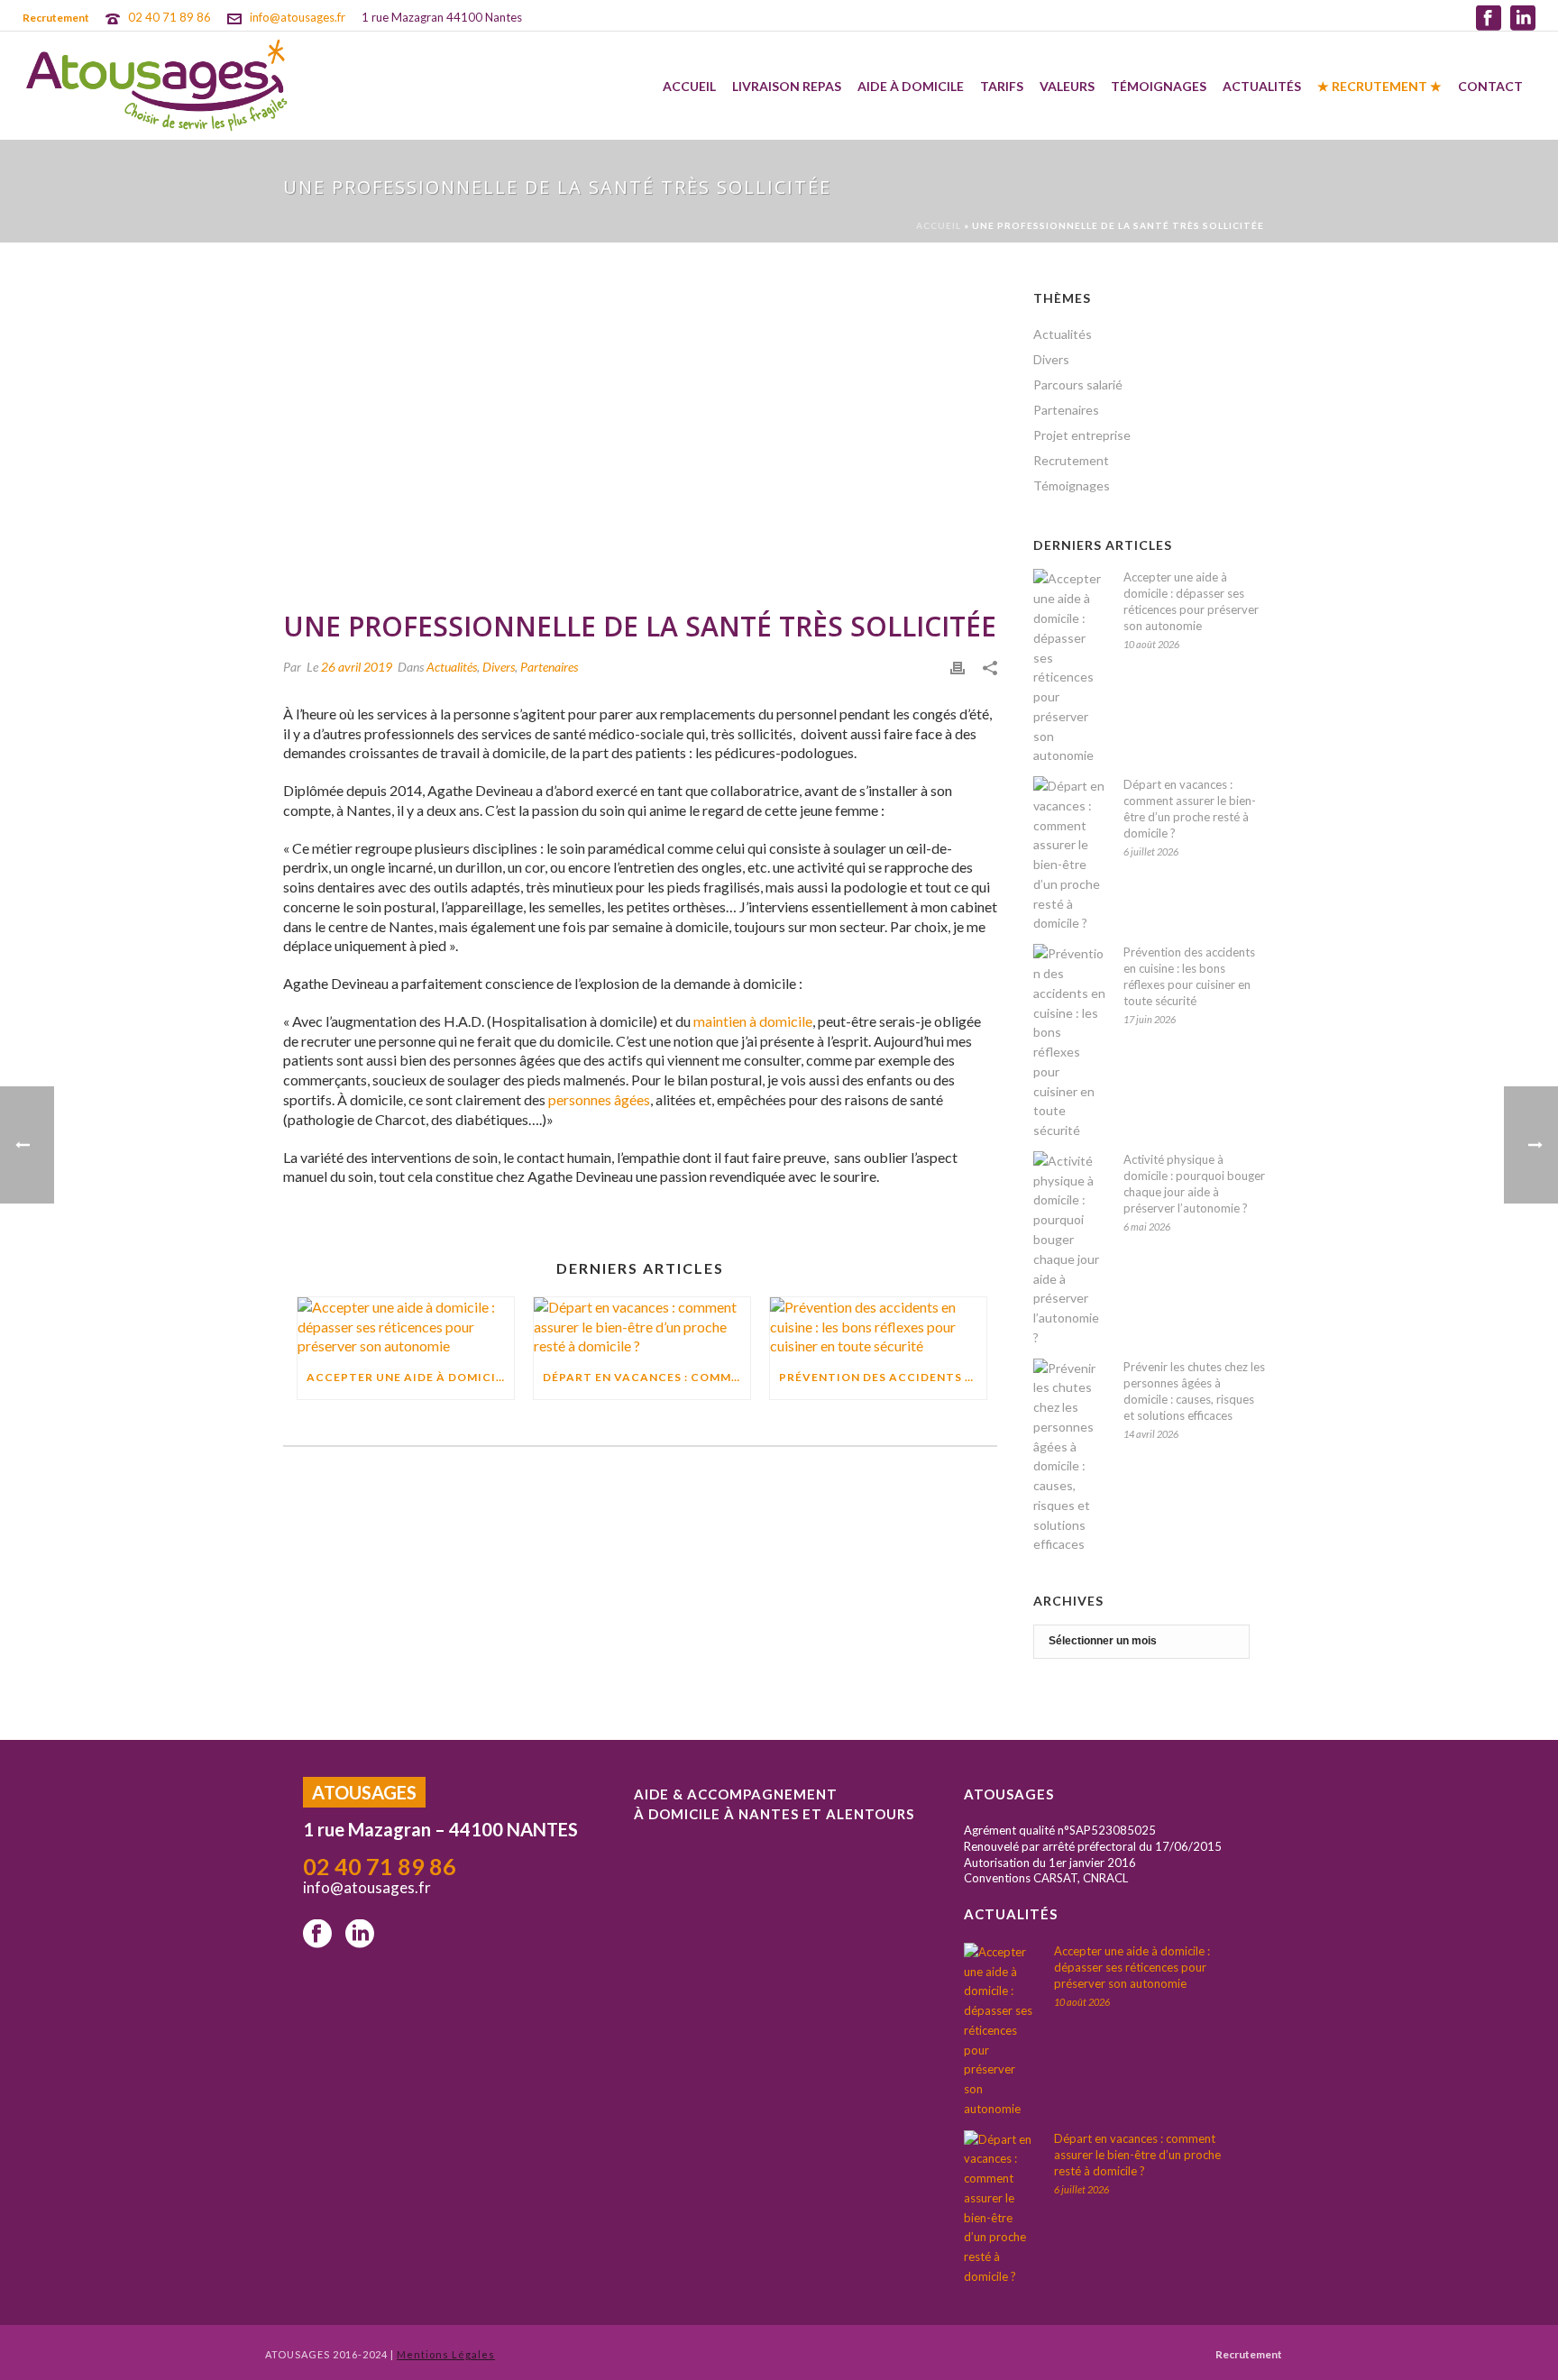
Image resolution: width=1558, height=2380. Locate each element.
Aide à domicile (911, 86)
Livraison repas (787, 86)
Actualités (1262, 86)
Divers (499, 667)
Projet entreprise (1082, 435)
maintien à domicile (753, 1021)
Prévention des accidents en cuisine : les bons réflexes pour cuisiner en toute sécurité (1189, 976)
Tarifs (1002, 86)
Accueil (689, 86)
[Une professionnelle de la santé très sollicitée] (640, 439)
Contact (1490, 86)
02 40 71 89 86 (170, 17)
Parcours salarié (1078, 384)
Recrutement (1071, 460)
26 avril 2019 (357, 667)
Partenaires (549, 667)
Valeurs (1067, 86)
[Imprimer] (958, 666)
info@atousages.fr (298, 17)
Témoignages (1159, 86)
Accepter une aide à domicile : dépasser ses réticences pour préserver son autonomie (1191, 601)
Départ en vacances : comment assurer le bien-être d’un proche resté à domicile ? (1190, 809)
